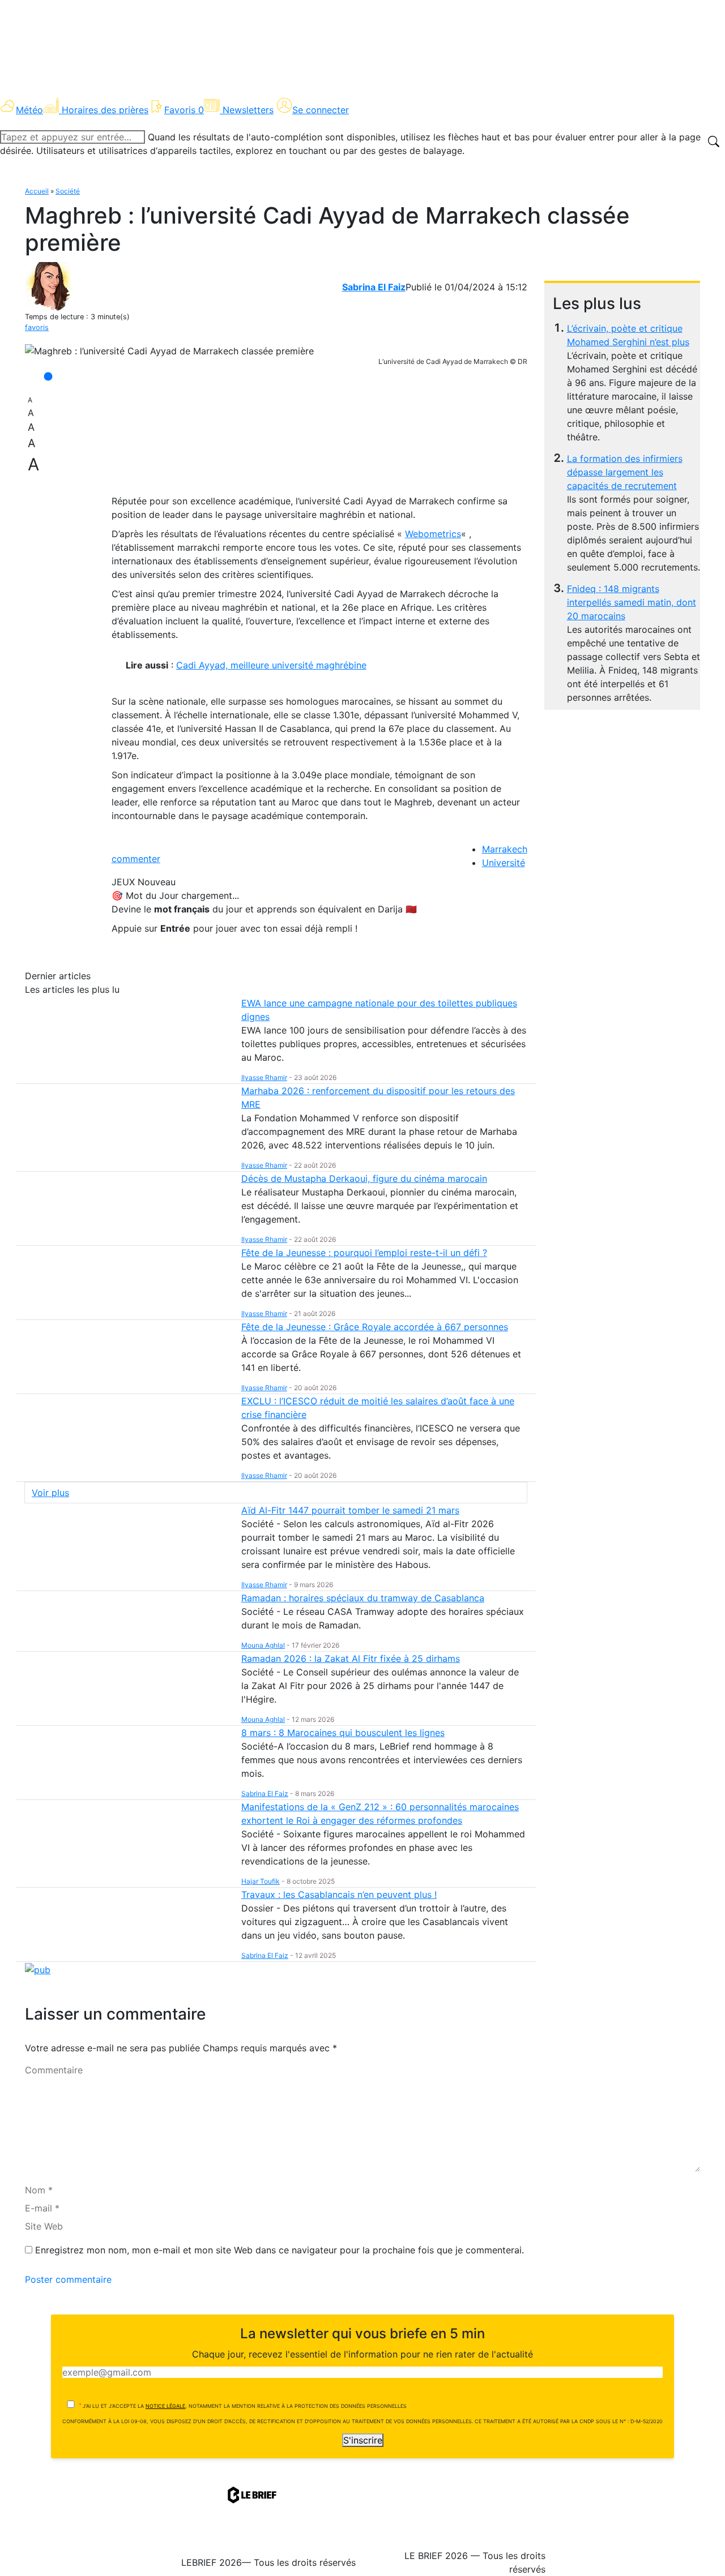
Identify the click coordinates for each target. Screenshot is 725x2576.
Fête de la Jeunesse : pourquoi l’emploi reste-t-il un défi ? (364, 1253)
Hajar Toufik (261, 1881)
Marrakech (505, 849)
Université (504, 863)
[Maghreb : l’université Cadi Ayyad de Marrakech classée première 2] (169, 351)
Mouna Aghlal (263, 1645)
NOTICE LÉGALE (165, 2406)
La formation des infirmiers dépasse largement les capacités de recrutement (625, 472)
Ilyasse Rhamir (264, 1077)
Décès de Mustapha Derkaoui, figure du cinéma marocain (364, 1178)
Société (68, 191)
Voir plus (50, 1493)
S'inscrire (363, 2440)
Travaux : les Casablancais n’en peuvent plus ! (339, 1895)
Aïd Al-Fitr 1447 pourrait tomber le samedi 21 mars (350, 1510)
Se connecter (321, 110)
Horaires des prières (105, 110)
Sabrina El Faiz (374, 287)
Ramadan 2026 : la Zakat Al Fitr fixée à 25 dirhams (351, 1658)
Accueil (37, 191)
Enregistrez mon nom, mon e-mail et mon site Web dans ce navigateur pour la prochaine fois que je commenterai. (280, 2250)
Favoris (184, 110)
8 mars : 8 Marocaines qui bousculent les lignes (343, 1733)
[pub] (38, 1969)
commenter (136, 859)
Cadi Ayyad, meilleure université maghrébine (271, 665)
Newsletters (248, 110)
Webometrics (433, 534)
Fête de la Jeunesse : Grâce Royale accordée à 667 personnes (375, 1327)
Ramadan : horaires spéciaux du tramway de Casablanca (363, 1598)
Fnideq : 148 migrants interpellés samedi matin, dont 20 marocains (632, 602)
